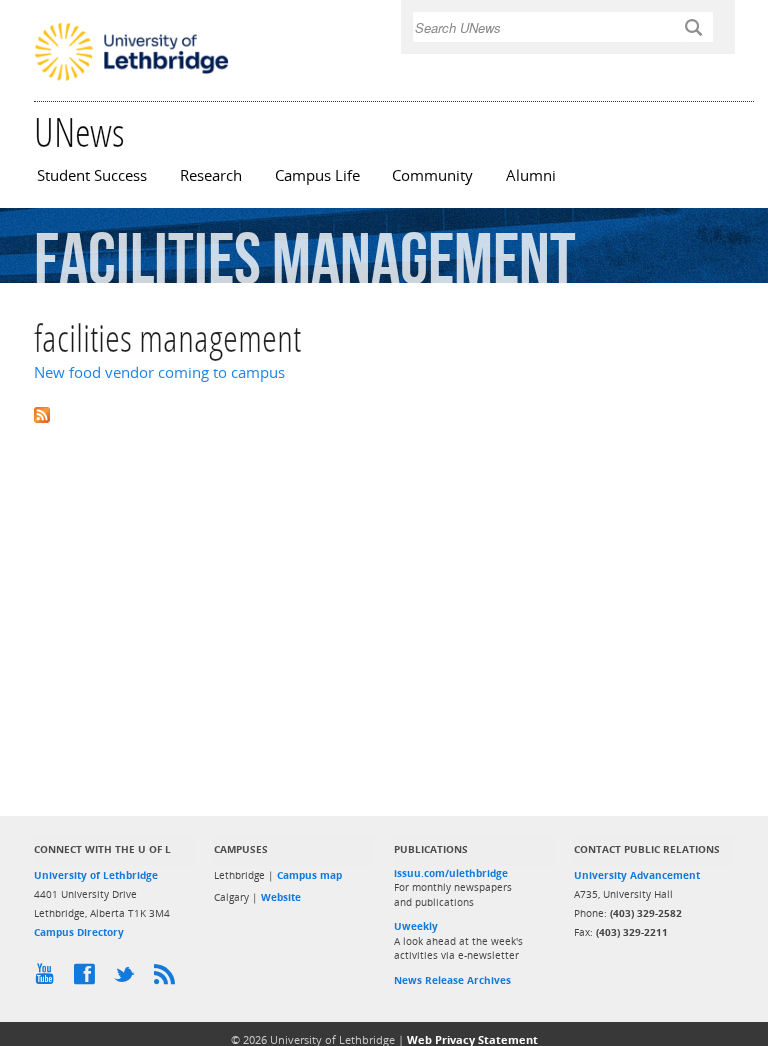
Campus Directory (79, 932)
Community (432, 175)
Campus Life (317, 175)
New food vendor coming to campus (159, 372)
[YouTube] (49, 979)
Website (281, 897)
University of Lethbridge (96, 875)
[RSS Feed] (169, 979)
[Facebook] (89, 979)
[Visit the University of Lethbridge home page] (131, 79)
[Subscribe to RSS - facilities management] (384, 413)
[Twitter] (129, 979)
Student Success (92, 175)
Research (211, 175)
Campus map (309, 875)
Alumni (531, 175)
